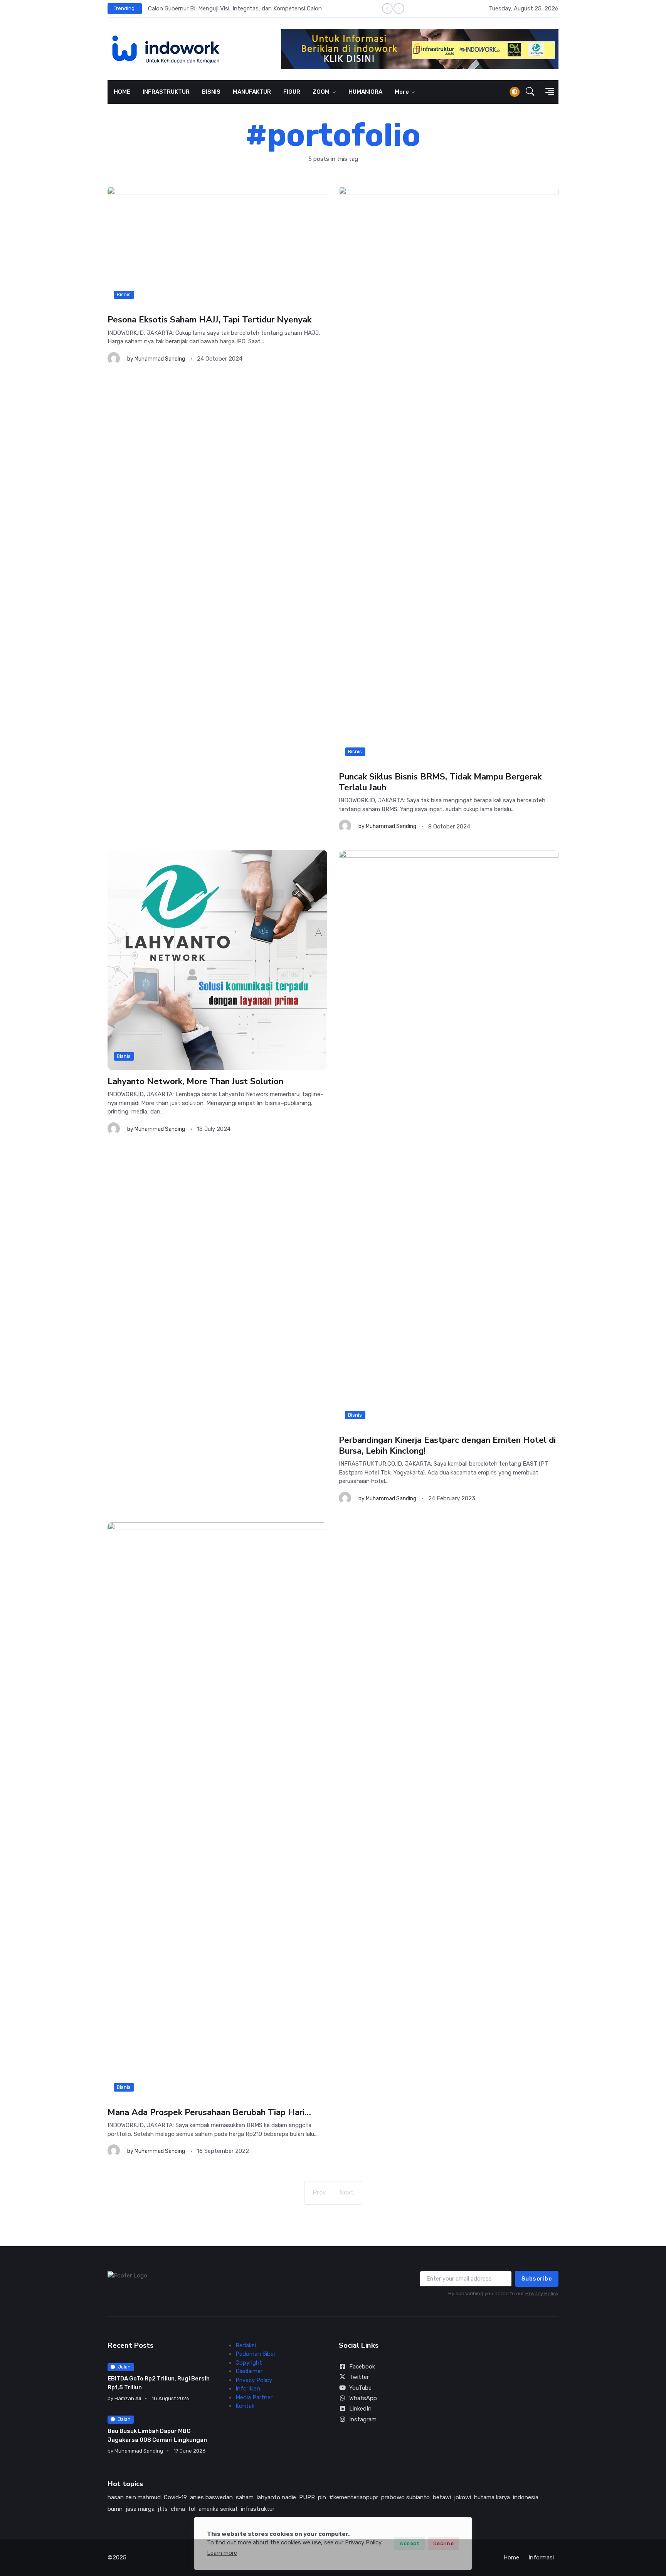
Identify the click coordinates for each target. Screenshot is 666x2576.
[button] (530, 92)
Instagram (363, 2419)
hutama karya (492, 2497)
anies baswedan (211, 2497)
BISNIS (211, 92)
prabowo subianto (405, 2497)
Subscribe (537, 2279)
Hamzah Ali (128, 2398)
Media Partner (254, 2397)
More (402, 92)
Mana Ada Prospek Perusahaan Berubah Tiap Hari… (209, 2112)
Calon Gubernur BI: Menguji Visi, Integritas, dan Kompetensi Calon (235, 8)
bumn (115, 2509)
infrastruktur (258, 2509)
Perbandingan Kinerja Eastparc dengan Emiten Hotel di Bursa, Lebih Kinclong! (447, 1445)
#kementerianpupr (354, 2497)
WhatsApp (363, 2398)
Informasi (541, 2557)
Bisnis (124, 294)
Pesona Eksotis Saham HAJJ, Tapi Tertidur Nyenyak (209, 320)
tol (192, 2509)
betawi (442, 2497)
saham (245, 2497)
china (178, 2509)
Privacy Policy (542, 2293)
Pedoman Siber (256, 2354)
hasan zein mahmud (134, 2497)
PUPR (307, 2497)
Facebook (362, 2367)
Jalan (124, 2367)
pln (322, 2497)
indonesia (526, 2497)
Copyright (249, 2363)
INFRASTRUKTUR (166, 92)
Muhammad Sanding (160, 359)
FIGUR (292, 92)
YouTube (360, 2388)
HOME (122, 92)
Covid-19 (175, 2497)
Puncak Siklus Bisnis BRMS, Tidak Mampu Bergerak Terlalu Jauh (440, 782)
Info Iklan (248, 2389)
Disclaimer (249, 2371)
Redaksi (246, 2345)
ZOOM (322, 92)
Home (511, 2557)
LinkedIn (360, 2409)
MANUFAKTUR (252, 92)
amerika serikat (218, 2509)
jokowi (462, 2497)
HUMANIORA (365, 92)
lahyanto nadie (276, 2497)
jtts (163, 2509)
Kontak (245, 2406)
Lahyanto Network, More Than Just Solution (195, 1081)
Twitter (359, 2377)
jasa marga (140, 2509)
